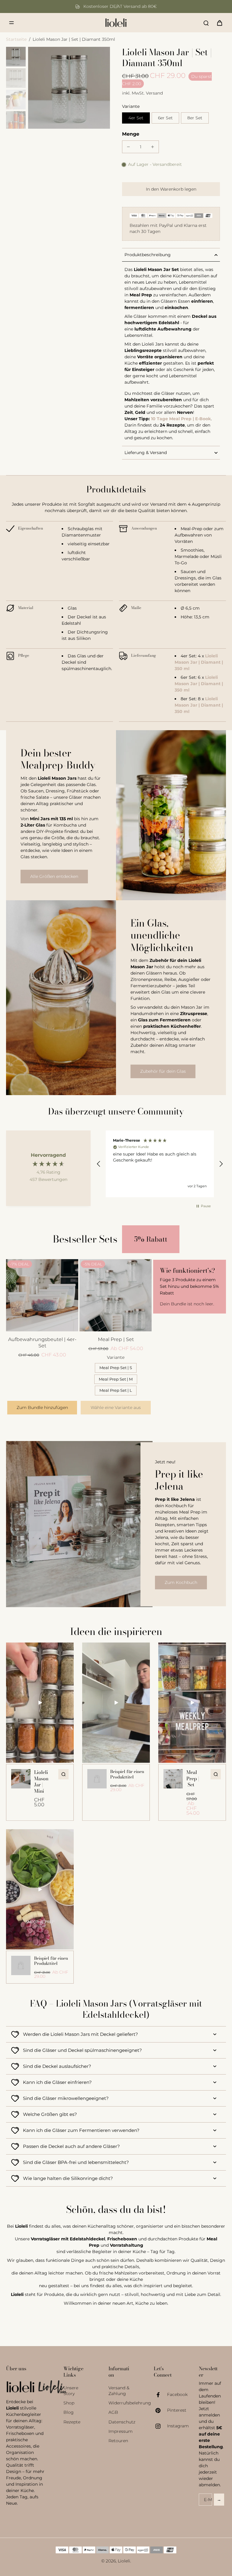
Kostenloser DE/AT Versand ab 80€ (120, 6)
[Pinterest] (160, 2410)
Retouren (118, 2441)
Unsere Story (71, 2391)
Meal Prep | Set (116, 1339)
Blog (69, 2412)
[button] (171, 189)
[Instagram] (160, 2426)
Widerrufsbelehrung (122, 2403)
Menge (131, 134)
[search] (206, 23)
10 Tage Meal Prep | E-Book (181, 419)
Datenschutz (122, 2422)
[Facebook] (160, 2395)
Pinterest (177, 2410)
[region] (160, 1164)
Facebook (177, 2394)
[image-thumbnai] (16, 57)
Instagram (178, 2426)
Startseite (16, 39)
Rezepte (72, 2422)
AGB (113, 2412)
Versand (154, 93)
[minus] (128, 147)
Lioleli (124, 2561)
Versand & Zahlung (119, 2391)
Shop (69, 2403)
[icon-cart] (219, 23)
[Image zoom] (69, 88)
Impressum (121, 2431)
